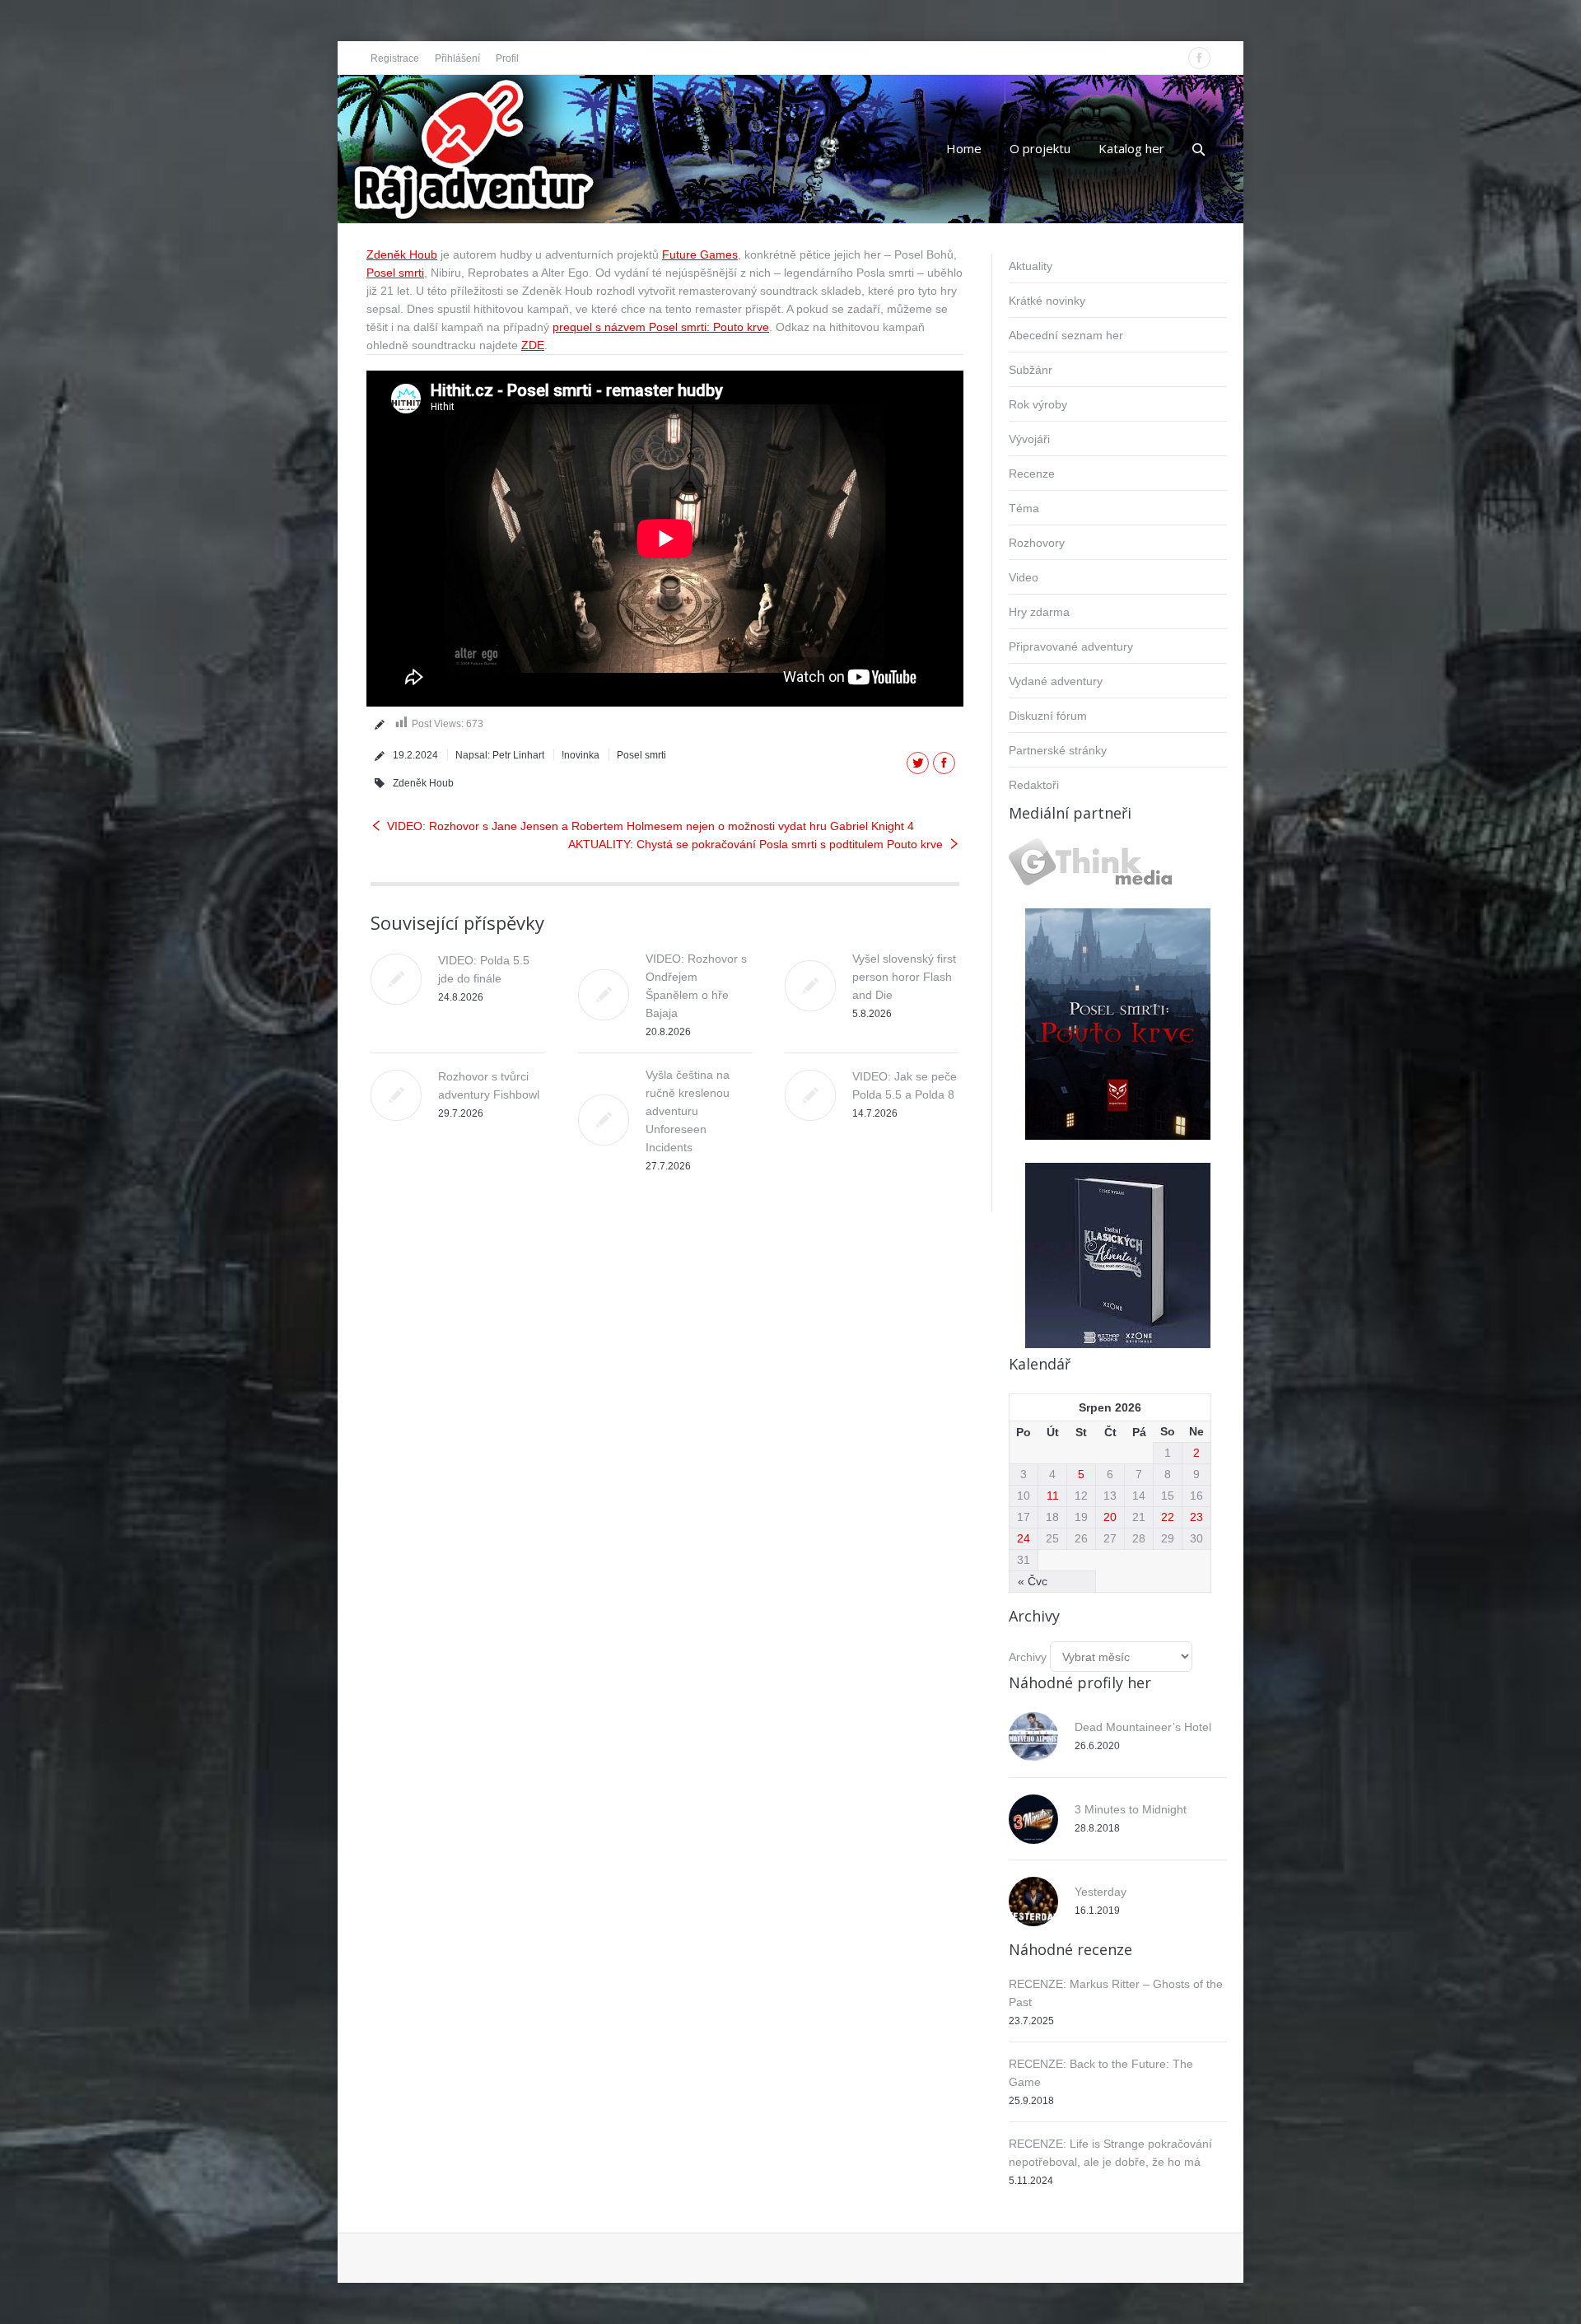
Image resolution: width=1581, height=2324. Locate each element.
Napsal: (500, 755)
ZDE (533, 345)
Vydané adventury (1056, 681)
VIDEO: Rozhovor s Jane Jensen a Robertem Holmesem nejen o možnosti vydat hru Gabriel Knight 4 (651, 826)
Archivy (1028, 1657)
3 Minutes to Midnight (1131, 1809)
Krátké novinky (1047, 301)
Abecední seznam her (1066, 335)
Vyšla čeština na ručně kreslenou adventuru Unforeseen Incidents (688, 1111)
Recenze (1032, 474)
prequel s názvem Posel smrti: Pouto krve (661, 327)
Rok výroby (1038, 404)
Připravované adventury (1071, 646)
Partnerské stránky (1058, 750)
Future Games (700, 254)
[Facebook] (1199, 58)
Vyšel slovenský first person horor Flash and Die (904, 977)
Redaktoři (1034, 785)
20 (1110, 1517)
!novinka (581, 755)
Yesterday (1101, 1892)
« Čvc (1033, 1581)
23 (1196, 1517)
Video (1024, 577)
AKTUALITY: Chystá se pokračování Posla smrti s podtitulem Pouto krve (756, 844)
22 (1168, 1517)
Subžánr (1031, 370)
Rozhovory (1037, 543)
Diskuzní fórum (1048, 716)
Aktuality (1031, 266)
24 (1024, 1538)
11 (1053, 1496)
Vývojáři (1029, 439)
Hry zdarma (1039, 612)
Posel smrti (395, 273)
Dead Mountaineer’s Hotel (1143, 1727)
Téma (1024, 508)
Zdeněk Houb (402, 254)
